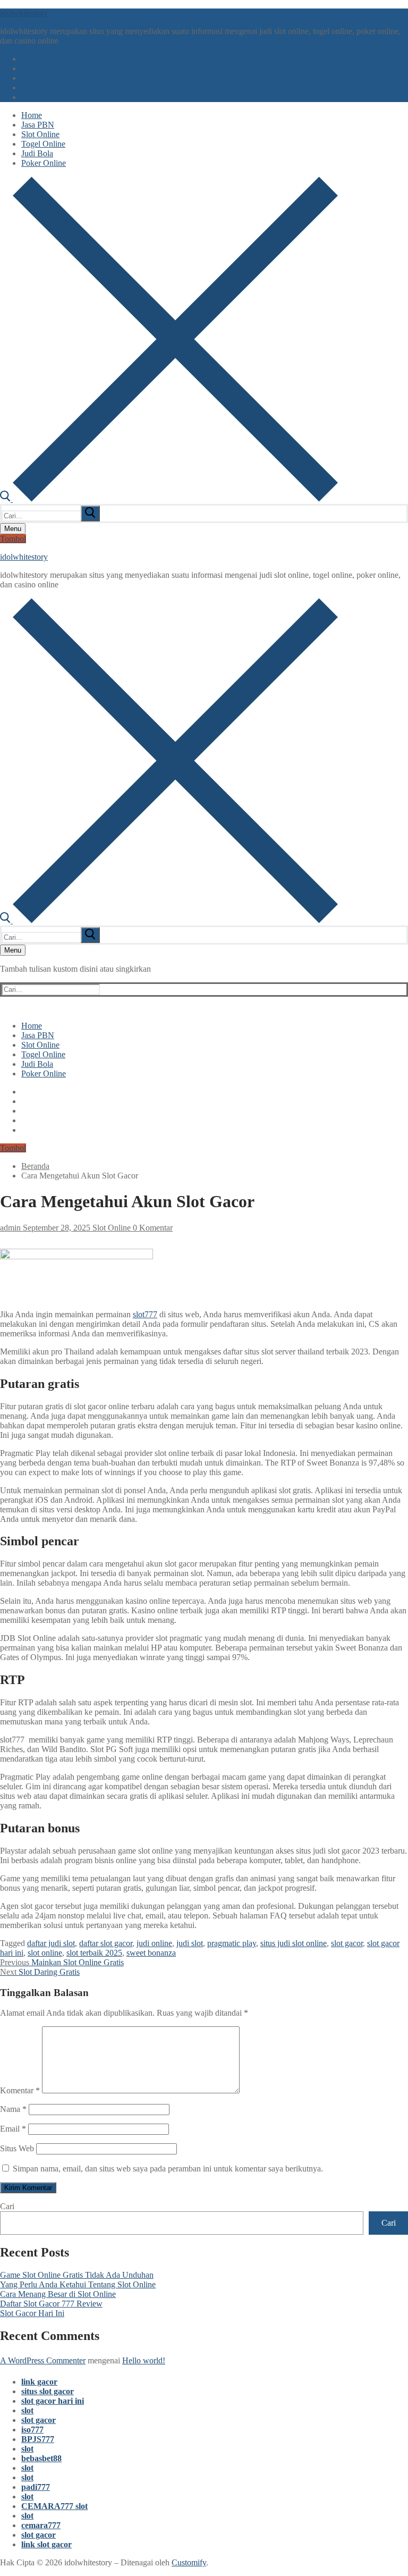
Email (13, 2129)
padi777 (36, 2487)
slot (27, 2410)
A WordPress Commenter (43, 2360)
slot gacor (347, 1943)
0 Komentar (152, 1228)
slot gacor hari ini (53, 2401)
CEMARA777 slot (54, 2506)
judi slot (190, 1943)
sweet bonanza (151, 1953)
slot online (45, 1953)
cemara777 (41, 2525)
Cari (7, 2206)
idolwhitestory (24, 13)
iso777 (32, 2430)
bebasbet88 (41, 2458)
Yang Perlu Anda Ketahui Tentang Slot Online (78, 2284)
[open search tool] (169, 499)
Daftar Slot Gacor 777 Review (51, 2304)
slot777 (145, 1314)
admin (10, 1228)
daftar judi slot (51, 1943)
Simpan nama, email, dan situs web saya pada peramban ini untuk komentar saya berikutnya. (168, 2169)
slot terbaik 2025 (94, 1953)
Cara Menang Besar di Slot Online (58, 2294)
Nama (13, 2109)
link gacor (39, 2382)
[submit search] (90, 513)
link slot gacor (46, 2544)
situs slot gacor (48, 2391)
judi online (154, 1943)
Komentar (20, 2090)
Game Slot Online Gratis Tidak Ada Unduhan (77, 2275)
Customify (189, 2562)
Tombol (13, 539)
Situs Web (17, 2148)
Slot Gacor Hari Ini (32, 2313)
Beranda (35, 1166)
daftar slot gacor (106, 1943)
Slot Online (110, 1228)
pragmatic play (232, 1943)
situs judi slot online (294, 1943)
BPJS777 (38, 2439)
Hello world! (144, 2360)
